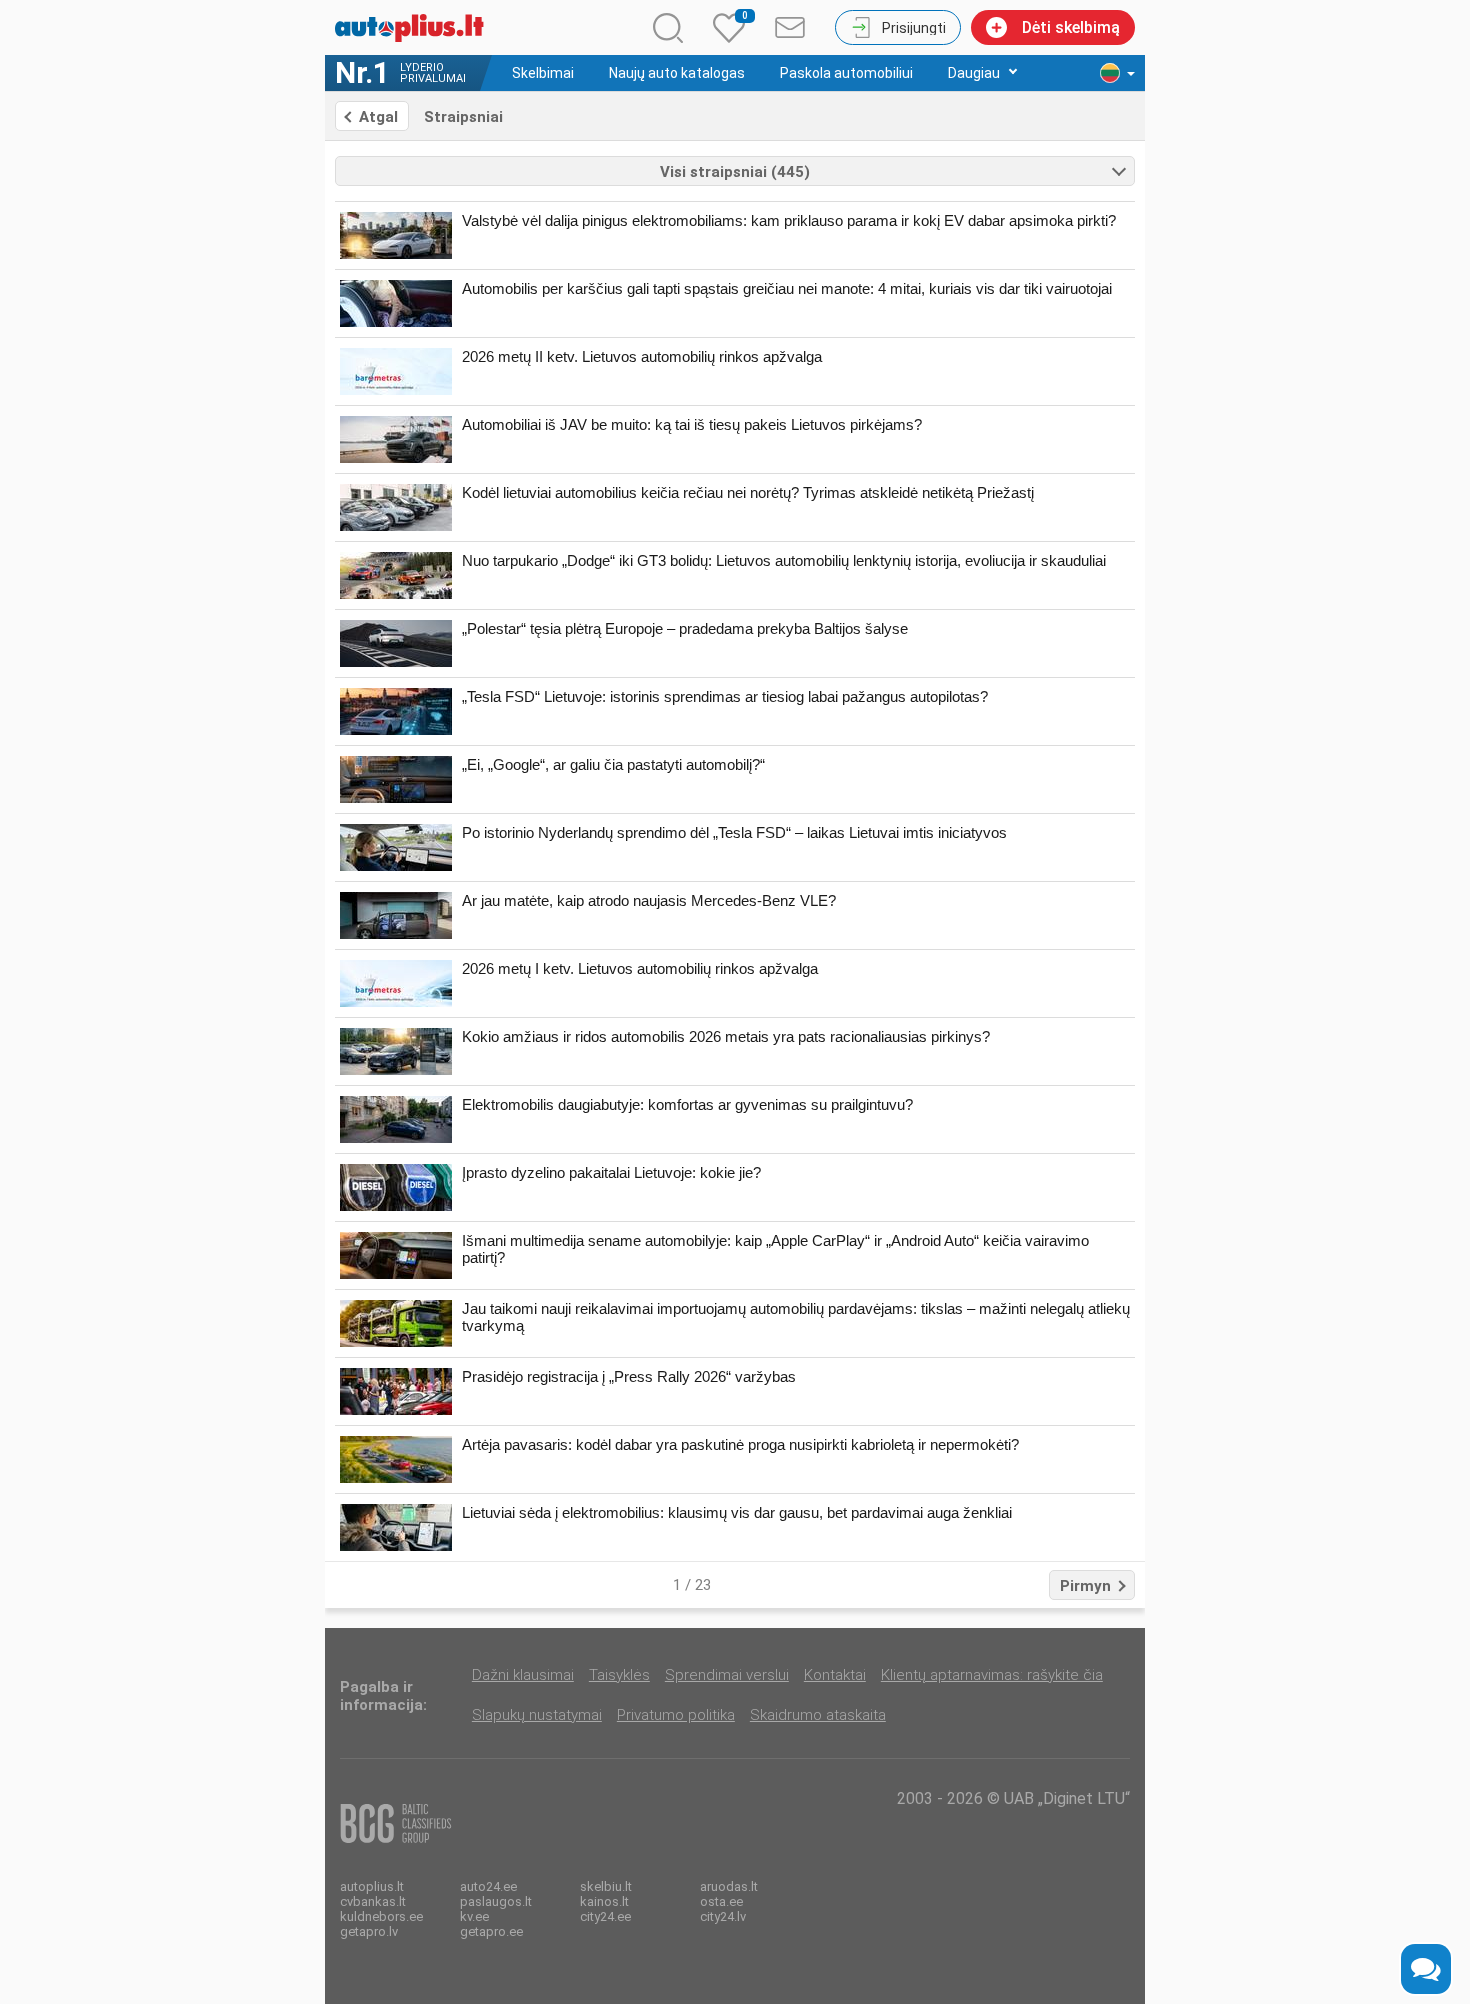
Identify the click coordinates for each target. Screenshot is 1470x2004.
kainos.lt (604, 1901)
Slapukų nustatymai (537, 1715)
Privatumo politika (676, 1715)
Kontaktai (835, 1675)
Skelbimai (543, 73)
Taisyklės (619, 1675)
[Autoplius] (415, 28)
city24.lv (723, 1916)
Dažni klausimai (523, 1675)
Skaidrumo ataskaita (818, 1715)
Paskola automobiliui (846, 73)
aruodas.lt (729, 1886)
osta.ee (721, 1901)
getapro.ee (491, 1931)
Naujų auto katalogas (677, 73)
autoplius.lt (372, 1886)
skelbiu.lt (606, 1886)
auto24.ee (488, 1886)
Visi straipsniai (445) (735, 172)
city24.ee (605, 1916)
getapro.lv (369, 1931)
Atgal (378, 117)
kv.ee (474, 1916)
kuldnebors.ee (381, 1916)
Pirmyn (1085, 1586)
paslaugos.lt (496, 1901)
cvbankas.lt (373, 1901)
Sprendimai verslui (727, 1675)
